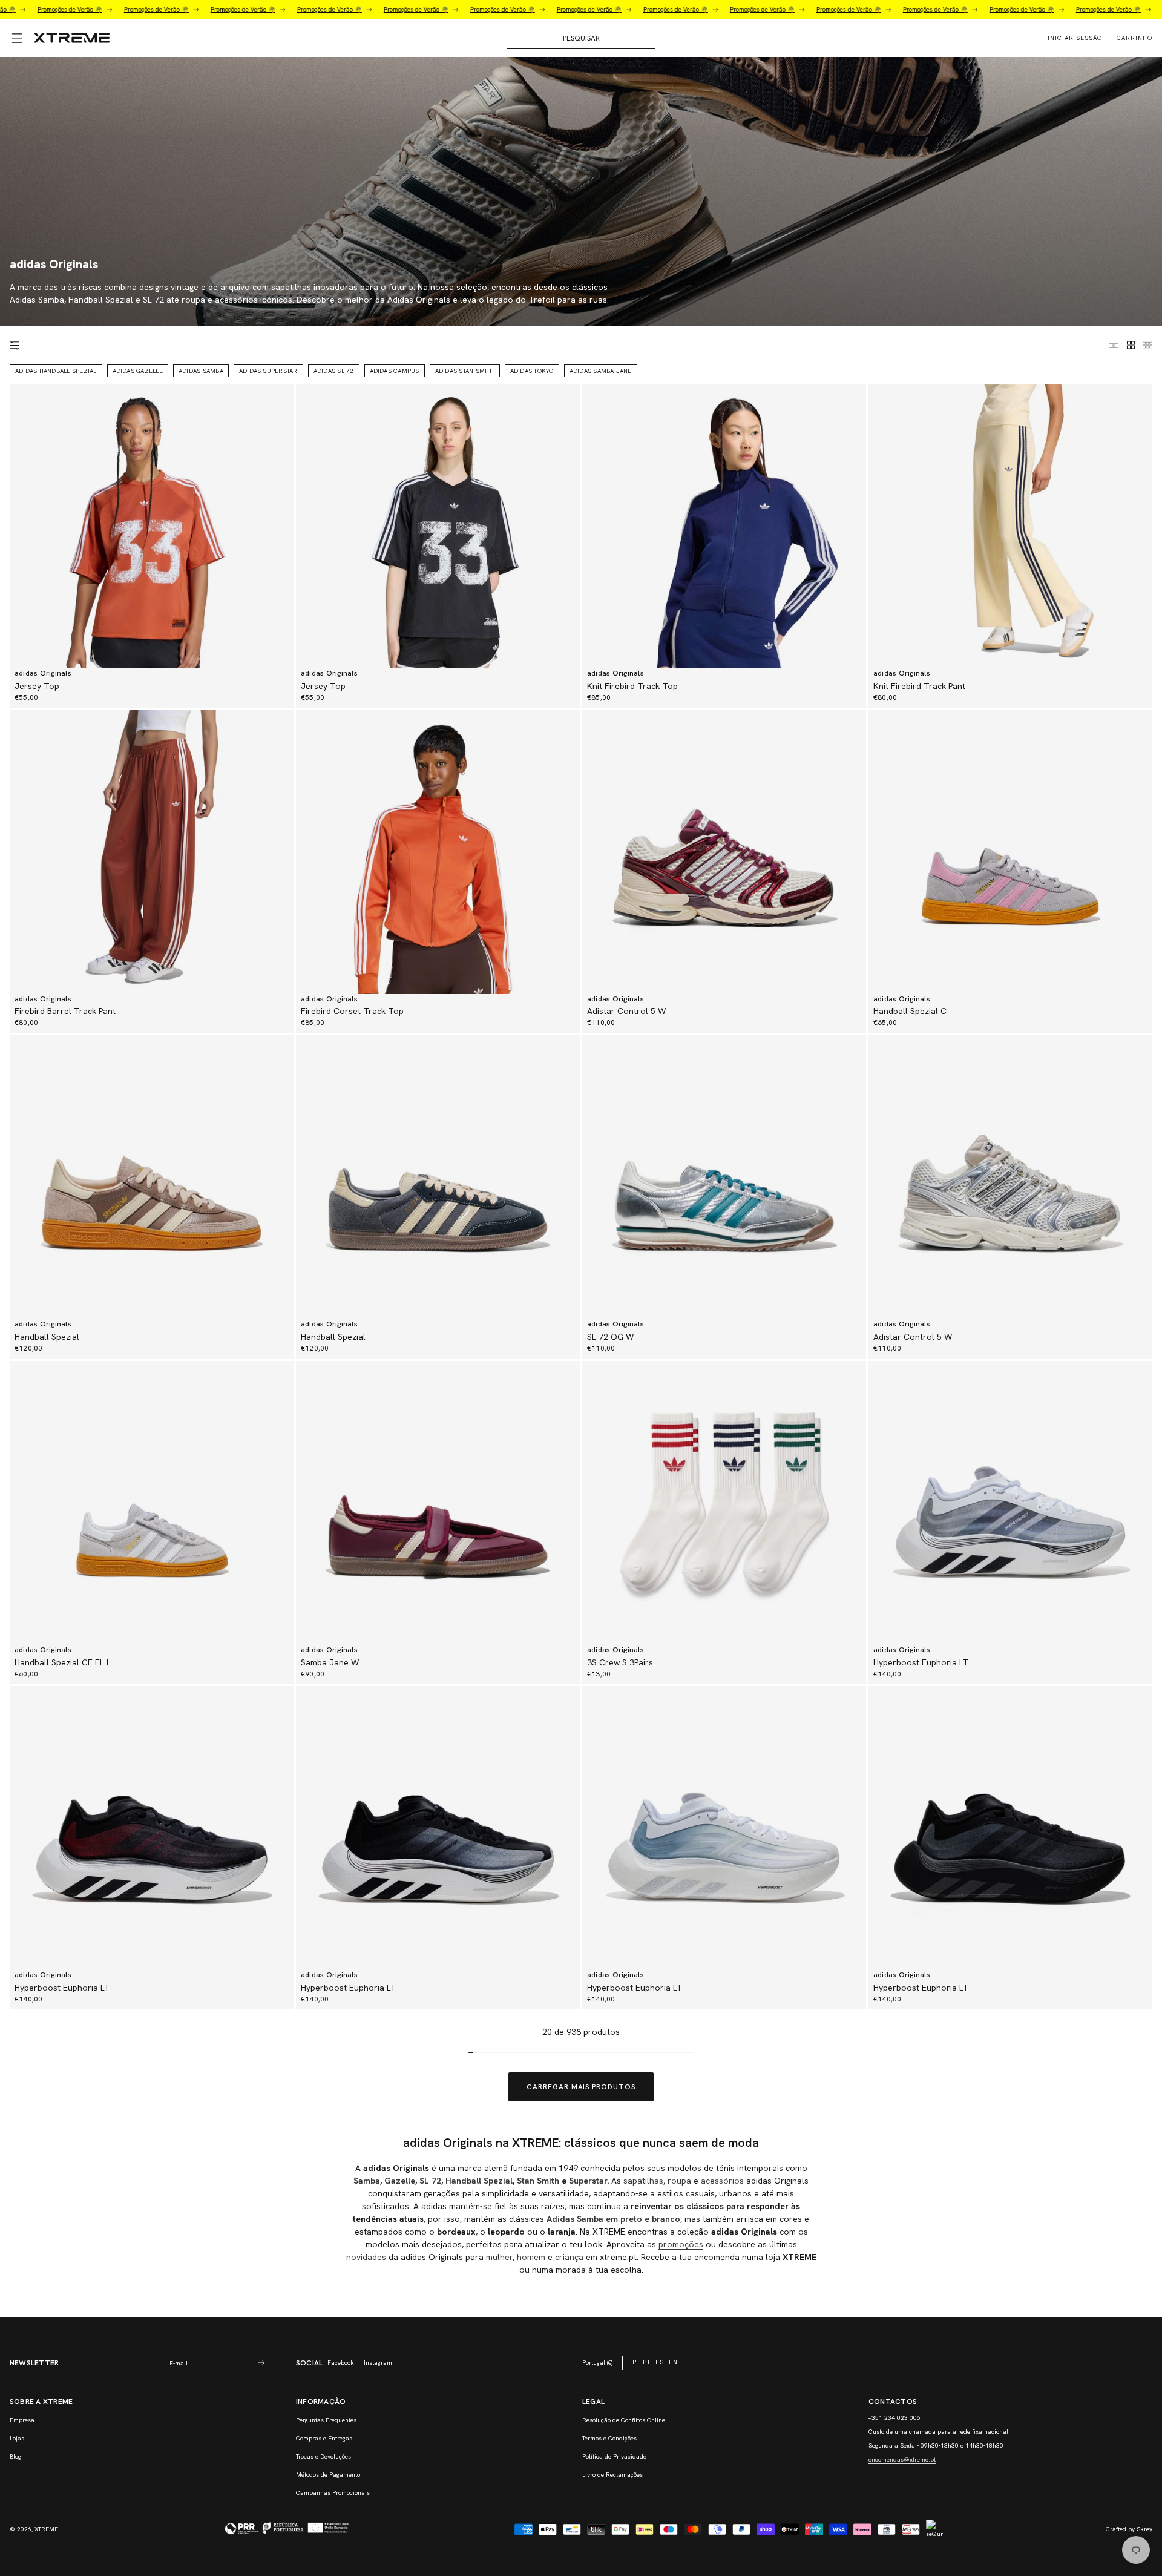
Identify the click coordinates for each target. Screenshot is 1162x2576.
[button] (17, 38)
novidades (366, 2257)
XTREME (46, 2529)
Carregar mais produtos (581, 2087)
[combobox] (581, 38)
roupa (679, 2181)
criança (569, 2257)
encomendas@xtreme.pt (902, 2459)
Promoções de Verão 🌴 (96, 9)
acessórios (722, 2181)
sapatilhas (643, 2181)
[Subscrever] (261, 2363)
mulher (499, 2257)
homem (531, 2257)
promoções (681, 2244)
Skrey (1144, 2529)
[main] (581, 1187)
